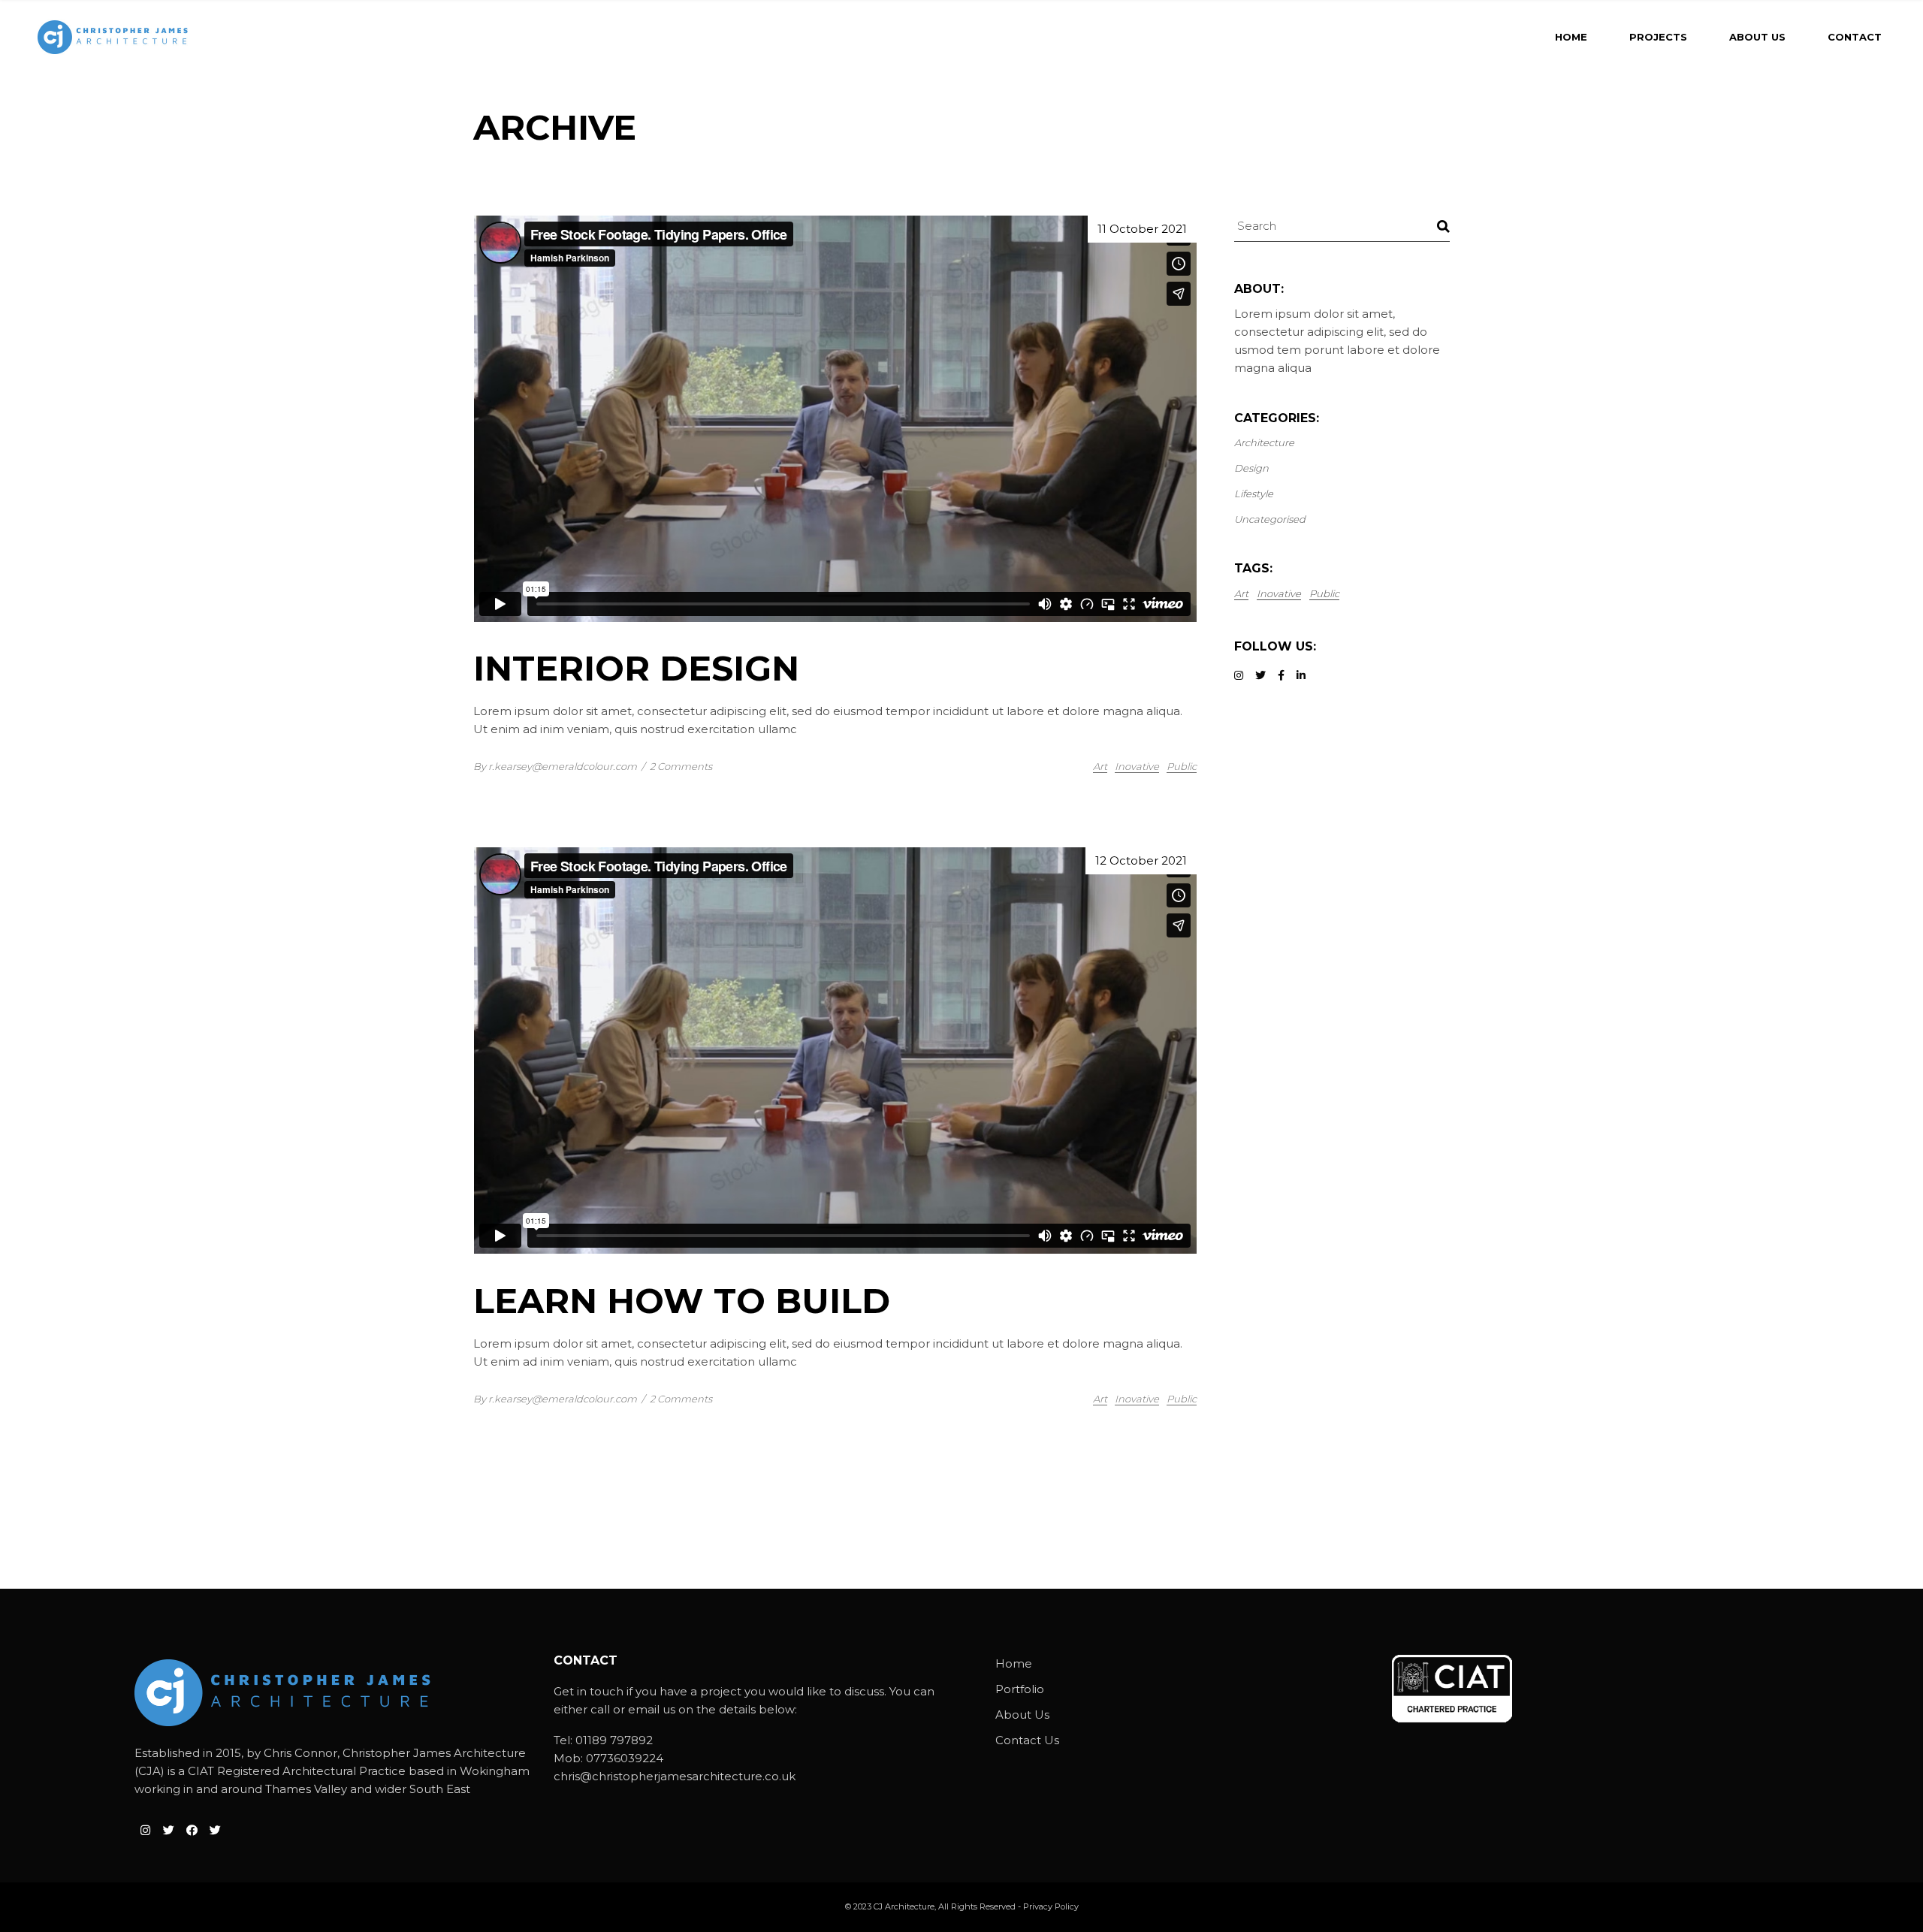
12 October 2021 (1141, 860)
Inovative (1137, 766)
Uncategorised (1270, 519)
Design (1251, 468)
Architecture (1264, 442)
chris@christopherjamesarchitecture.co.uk (675, 1776)
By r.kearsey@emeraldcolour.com (555, 766)
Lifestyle (1254, 494)
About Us (1022, 1715)
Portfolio (1020, 1689)
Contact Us (1027, 1740)
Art (1100, 766)
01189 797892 (614, 1740)
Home (1014, 1663)
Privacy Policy (1051, 1906)
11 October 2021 (1142, 229)
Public (1182, 766)
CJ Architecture (904, 1906)
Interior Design (636, 668)
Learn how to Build (682, 1301)
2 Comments (681, 766)
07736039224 (625, 1758)
